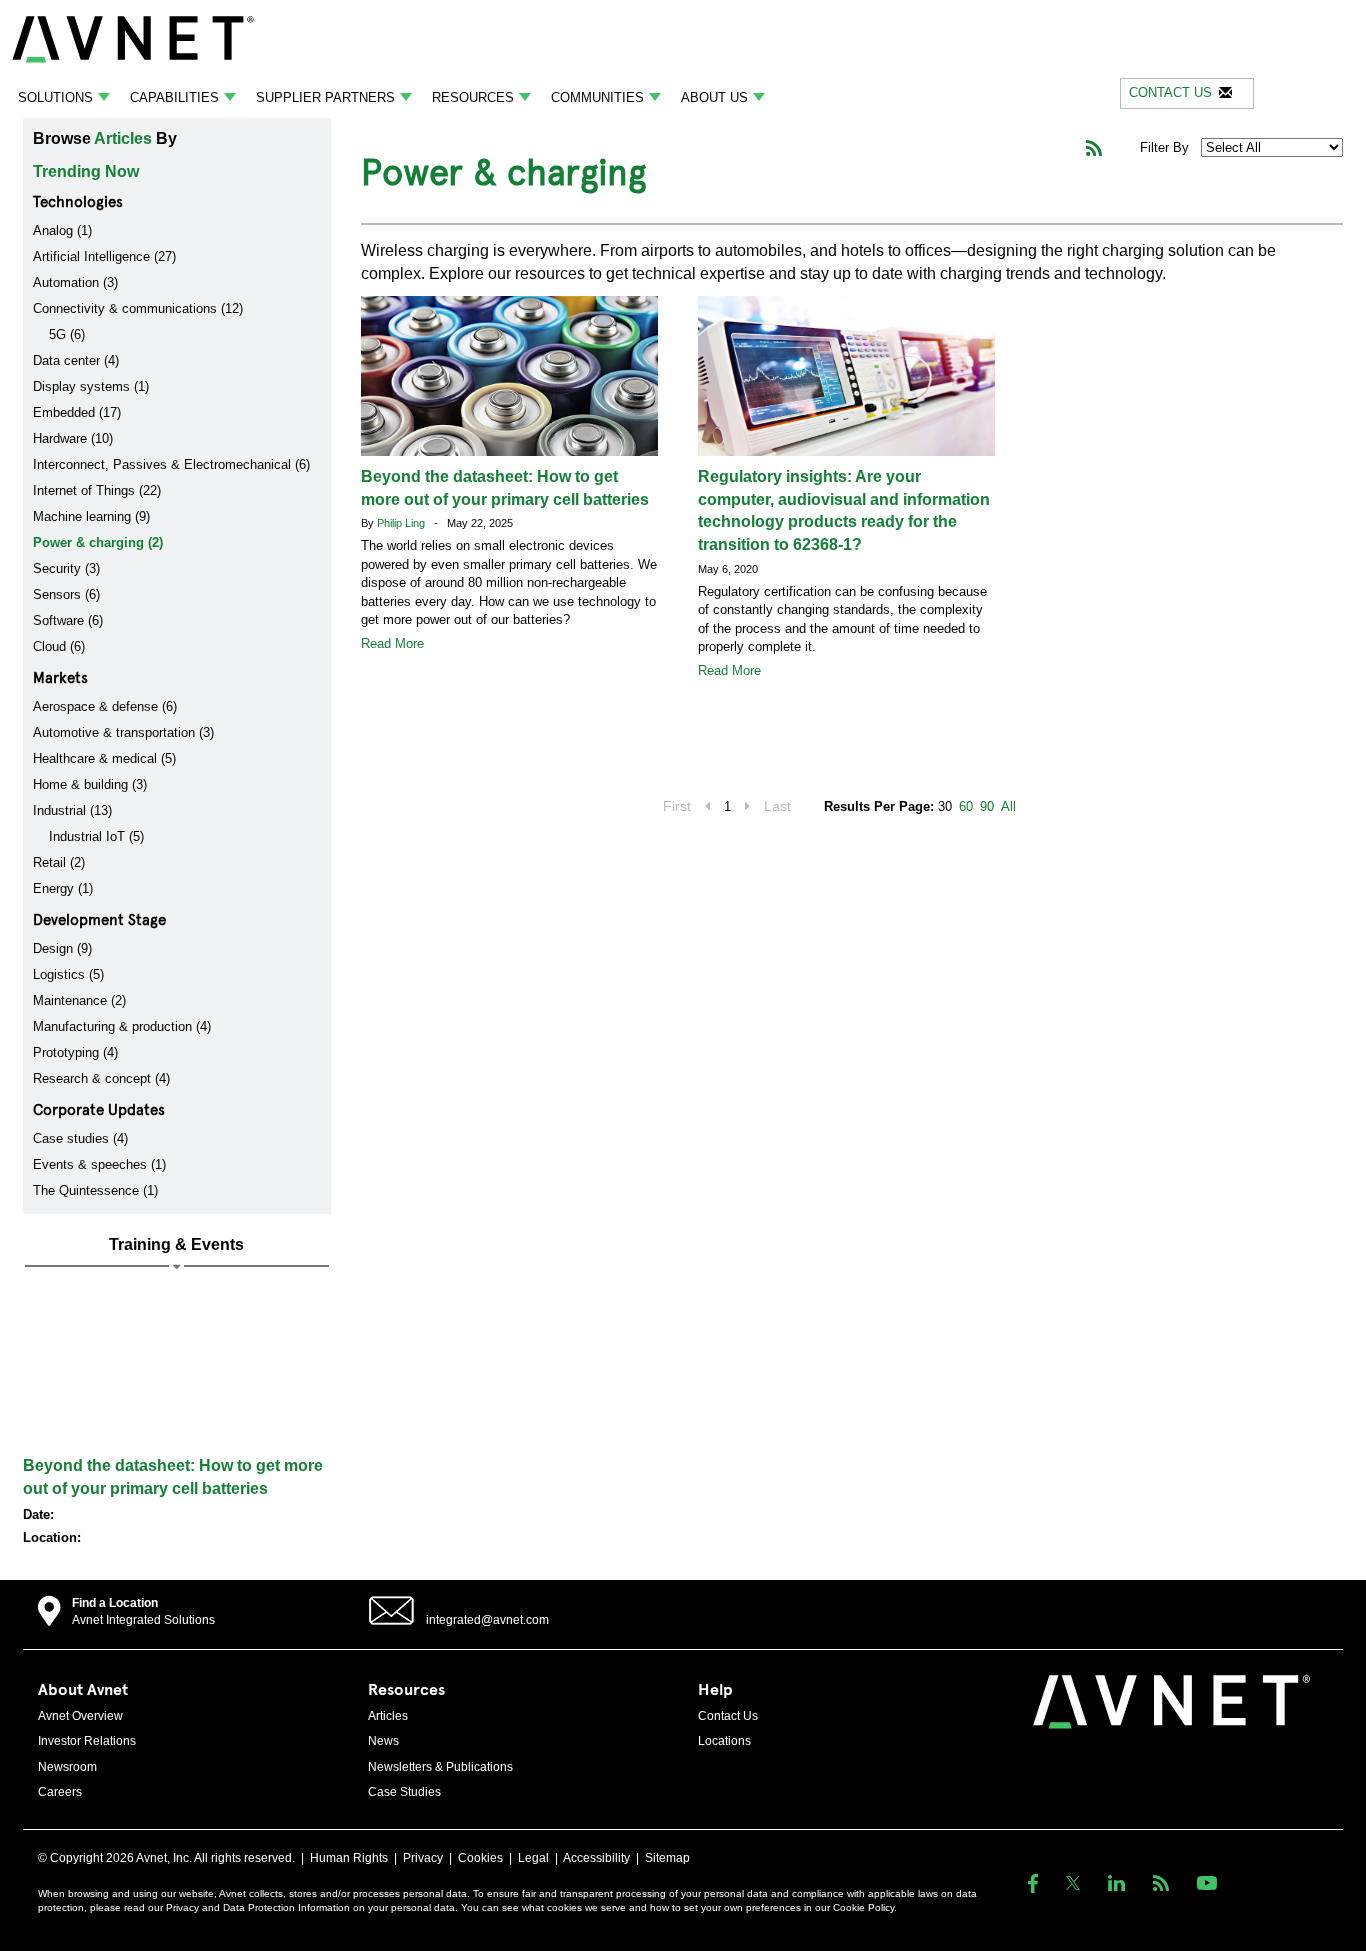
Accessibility (596, 1858)
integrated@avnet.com (487, 1620)
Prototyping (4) (75, 1052)
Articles (123, 138)
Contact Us (728, 1716)
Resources (473, 97)
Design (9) (62, 948)
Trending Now (86, 171)
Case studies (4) (80, 1138)
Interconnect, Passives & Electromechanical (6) (171, 464)
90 (987, 806)
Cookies (480, 1858)
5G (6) (67, 334)
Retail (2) (59, 862)
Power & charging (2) (98, 542)
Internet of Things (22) (97, 490)
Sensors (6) (66, 594)
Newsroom (67, 1767)
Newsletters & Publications (440, 1767)
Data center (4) (76, 360)
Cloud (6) (59, 646)
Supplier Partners (325, 97)
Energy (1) (63, 888)
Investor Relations (87, 1741)
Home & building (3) (90, 784)
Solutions (55, 97)
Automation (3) (75, 282)
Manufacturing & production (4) (122, 1026)
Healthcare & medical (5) (104, 758)
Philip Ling (402, 523)
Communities (597, 97)
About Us (714, 97)
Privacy (423, 1858)
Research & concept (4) (101, 1078)
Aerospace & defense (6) (105, 706)
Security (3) (66, 568)
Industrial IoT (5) (96, 836)
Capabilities (174, 97)
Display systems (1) (91, 386)
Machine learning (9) (91, 516)
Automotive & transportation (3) (123, 732)
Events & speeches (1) (99, 1164)
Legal (533, 1858)
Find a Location (115, 1603)
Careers (60, 1792)
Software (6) (68, 620)
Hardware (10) (73, 438)
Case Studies (404, 1792)
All (1008, 806)
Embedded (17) (77, 412)
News (383, 1741)
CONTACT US (1170, 92)
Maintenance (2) (79, 1000)
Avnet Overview (80, 1716)
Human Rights (349, 1858)
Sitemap (667, 1858)
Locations (724, 1741)
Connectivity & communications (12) (138, 308)
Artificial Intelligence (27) (104, 256)
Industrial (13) (72, 810)
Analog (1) (62, 230)
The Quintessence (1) (95, 1190)
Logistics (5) (68, 974)
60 (966, 806)
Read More (392, 643)
